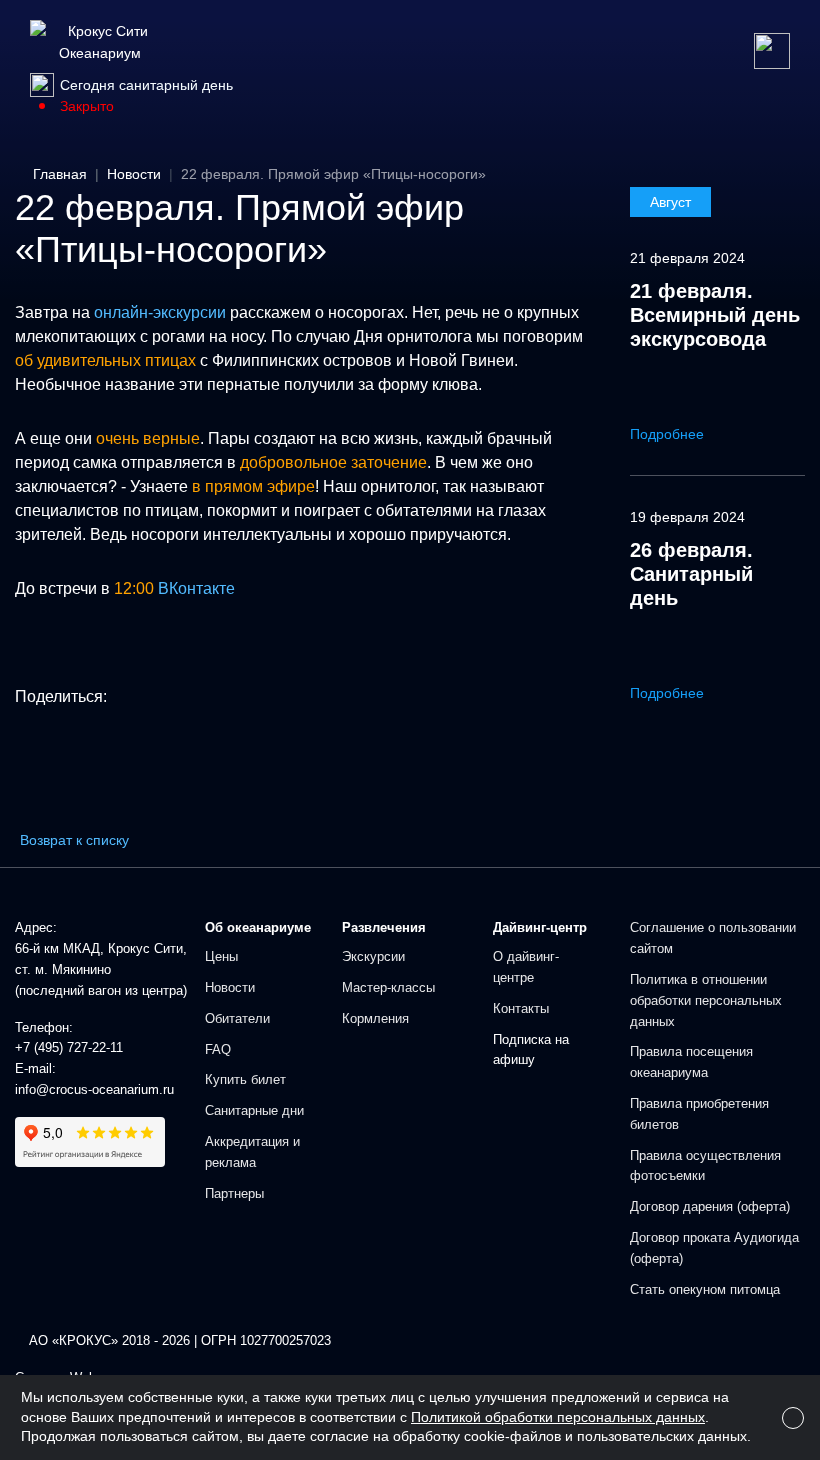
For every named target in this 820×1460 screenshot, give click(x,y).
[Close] (793, 1418)
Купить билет (245, 1079)
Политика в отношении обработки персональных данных (706, 1000)
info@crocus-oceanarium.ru (94, 1089)
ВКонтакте (196, 588)
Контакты (521, 1008)
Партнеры (234, 1193)
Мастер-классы (388, 987)
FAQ (218, 1049)
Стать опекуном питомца (705, 1289)
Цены (221, 956)
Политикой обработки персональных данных (558, 1417)
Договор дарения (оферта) (710, 1206)
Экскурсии (373, 956)
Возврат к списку (74, 840)
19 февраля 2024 (687, 517)
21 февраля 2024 (687, 258)
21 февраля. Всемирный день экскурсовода (715, 315)
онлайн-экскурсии (160, 312)
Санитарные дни (254, 1110)
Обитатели (237, 1018)
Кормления (375, 1018)
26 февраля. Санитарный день (691, 574)
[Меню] (772, 51)
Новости (230, 987)
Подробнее (669, 434)
